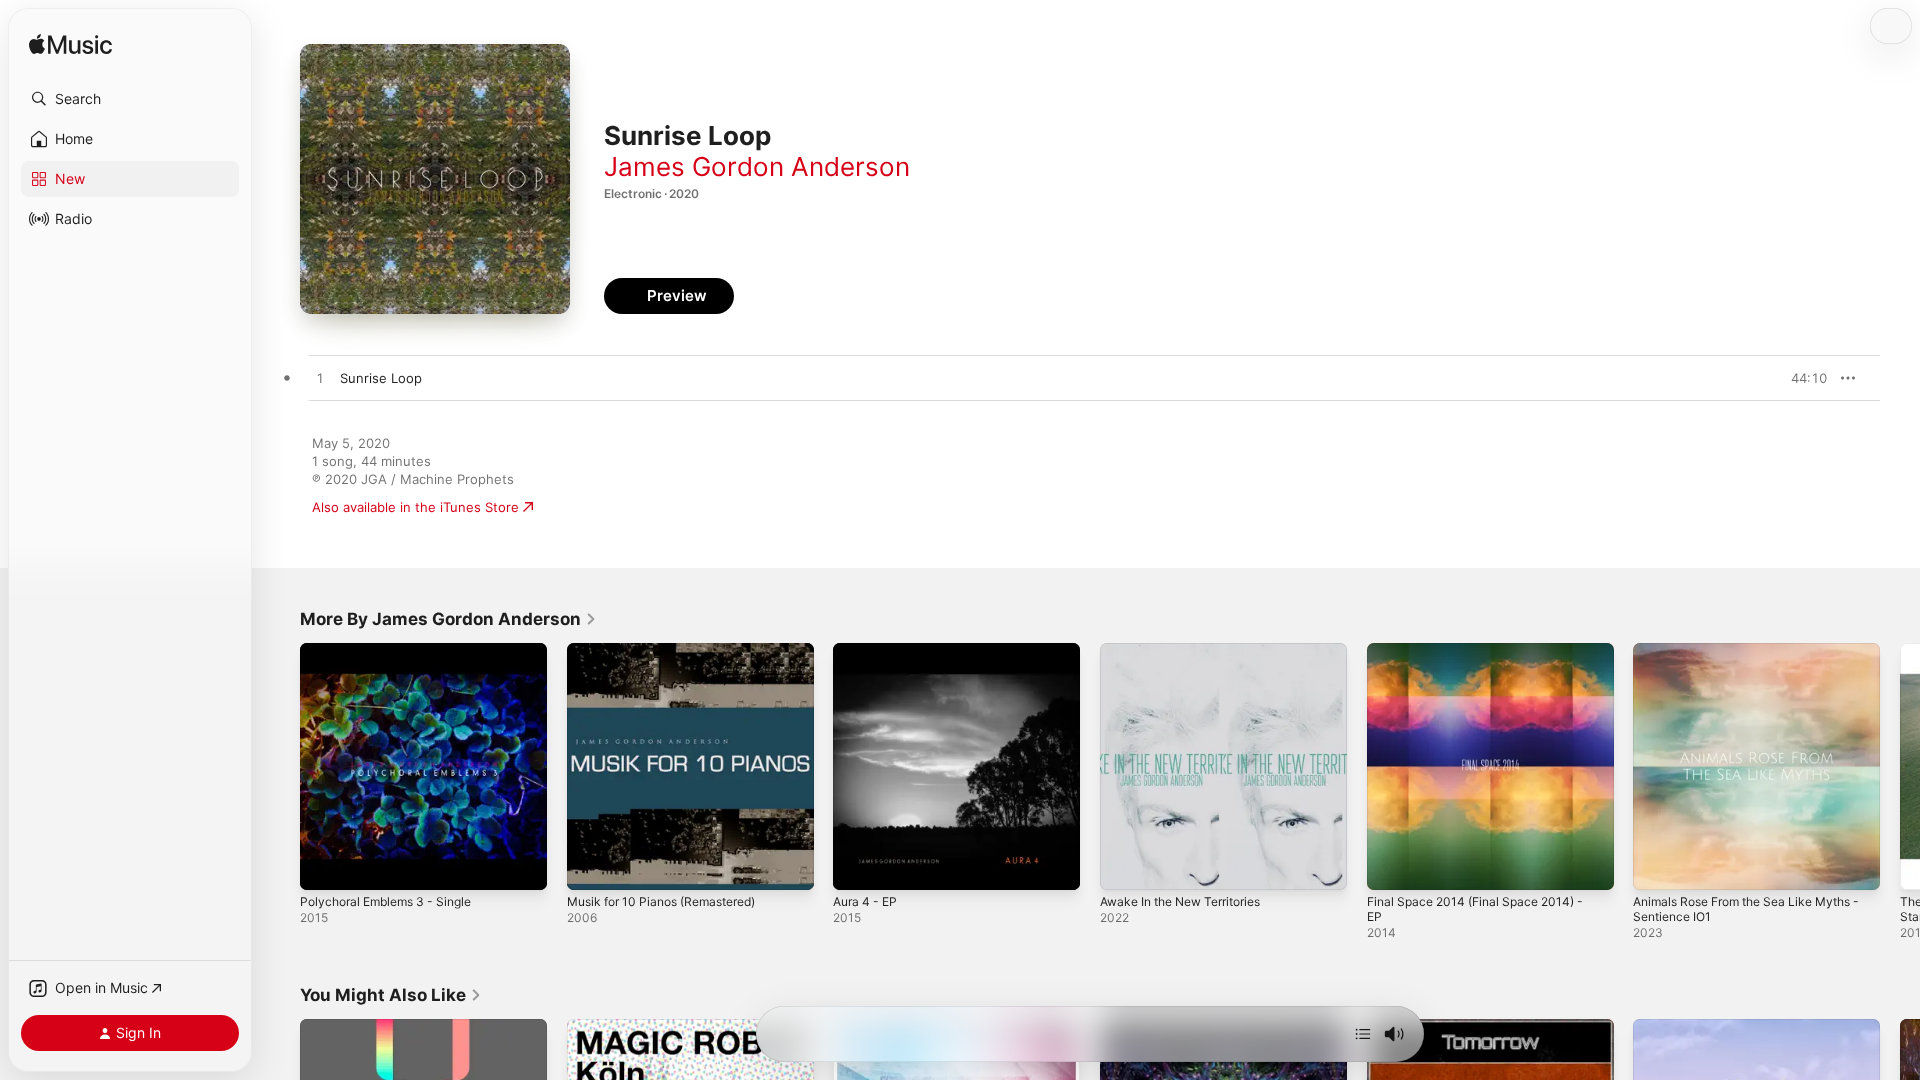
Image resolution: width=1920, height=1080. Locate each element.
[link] (448, 619)
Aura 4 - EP (868, 651)
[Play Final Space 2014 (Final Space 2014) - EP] (1392, 865)
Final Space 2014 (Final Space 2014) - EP (1484, 659)
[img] (70, 45)
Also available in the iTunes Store (415, 507)
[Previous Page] (280, 766)
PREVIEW (1805, 378)
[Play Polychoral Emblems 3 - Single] (325, 865)
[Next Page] (1900, 766)
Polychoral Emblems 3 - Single (394, 651)
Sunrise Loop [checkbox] (381, 378)
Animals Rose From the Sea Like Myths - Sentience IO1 (1754, 659)
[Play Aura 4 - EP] (858, 865)
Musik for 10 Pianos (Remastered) (672, 651)
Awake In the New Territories (1191, 651)
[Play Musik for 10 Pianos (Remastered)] (592, 865)
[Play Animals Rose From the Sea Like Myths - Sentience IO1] (1658, 865)
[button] (130, 99)
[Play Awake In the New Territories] (1125, 865)
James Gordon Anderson (757, 166)
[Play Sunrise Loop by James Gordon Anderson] (320, 379)
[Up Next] (1363, 1034)
